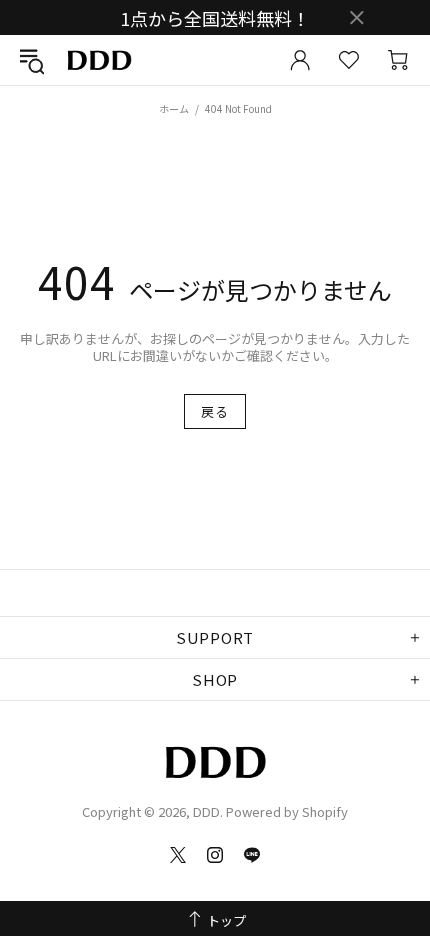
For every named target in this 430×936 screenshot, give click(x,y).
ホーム (174, 108)
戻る (214, 411)
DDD (99, 60)
